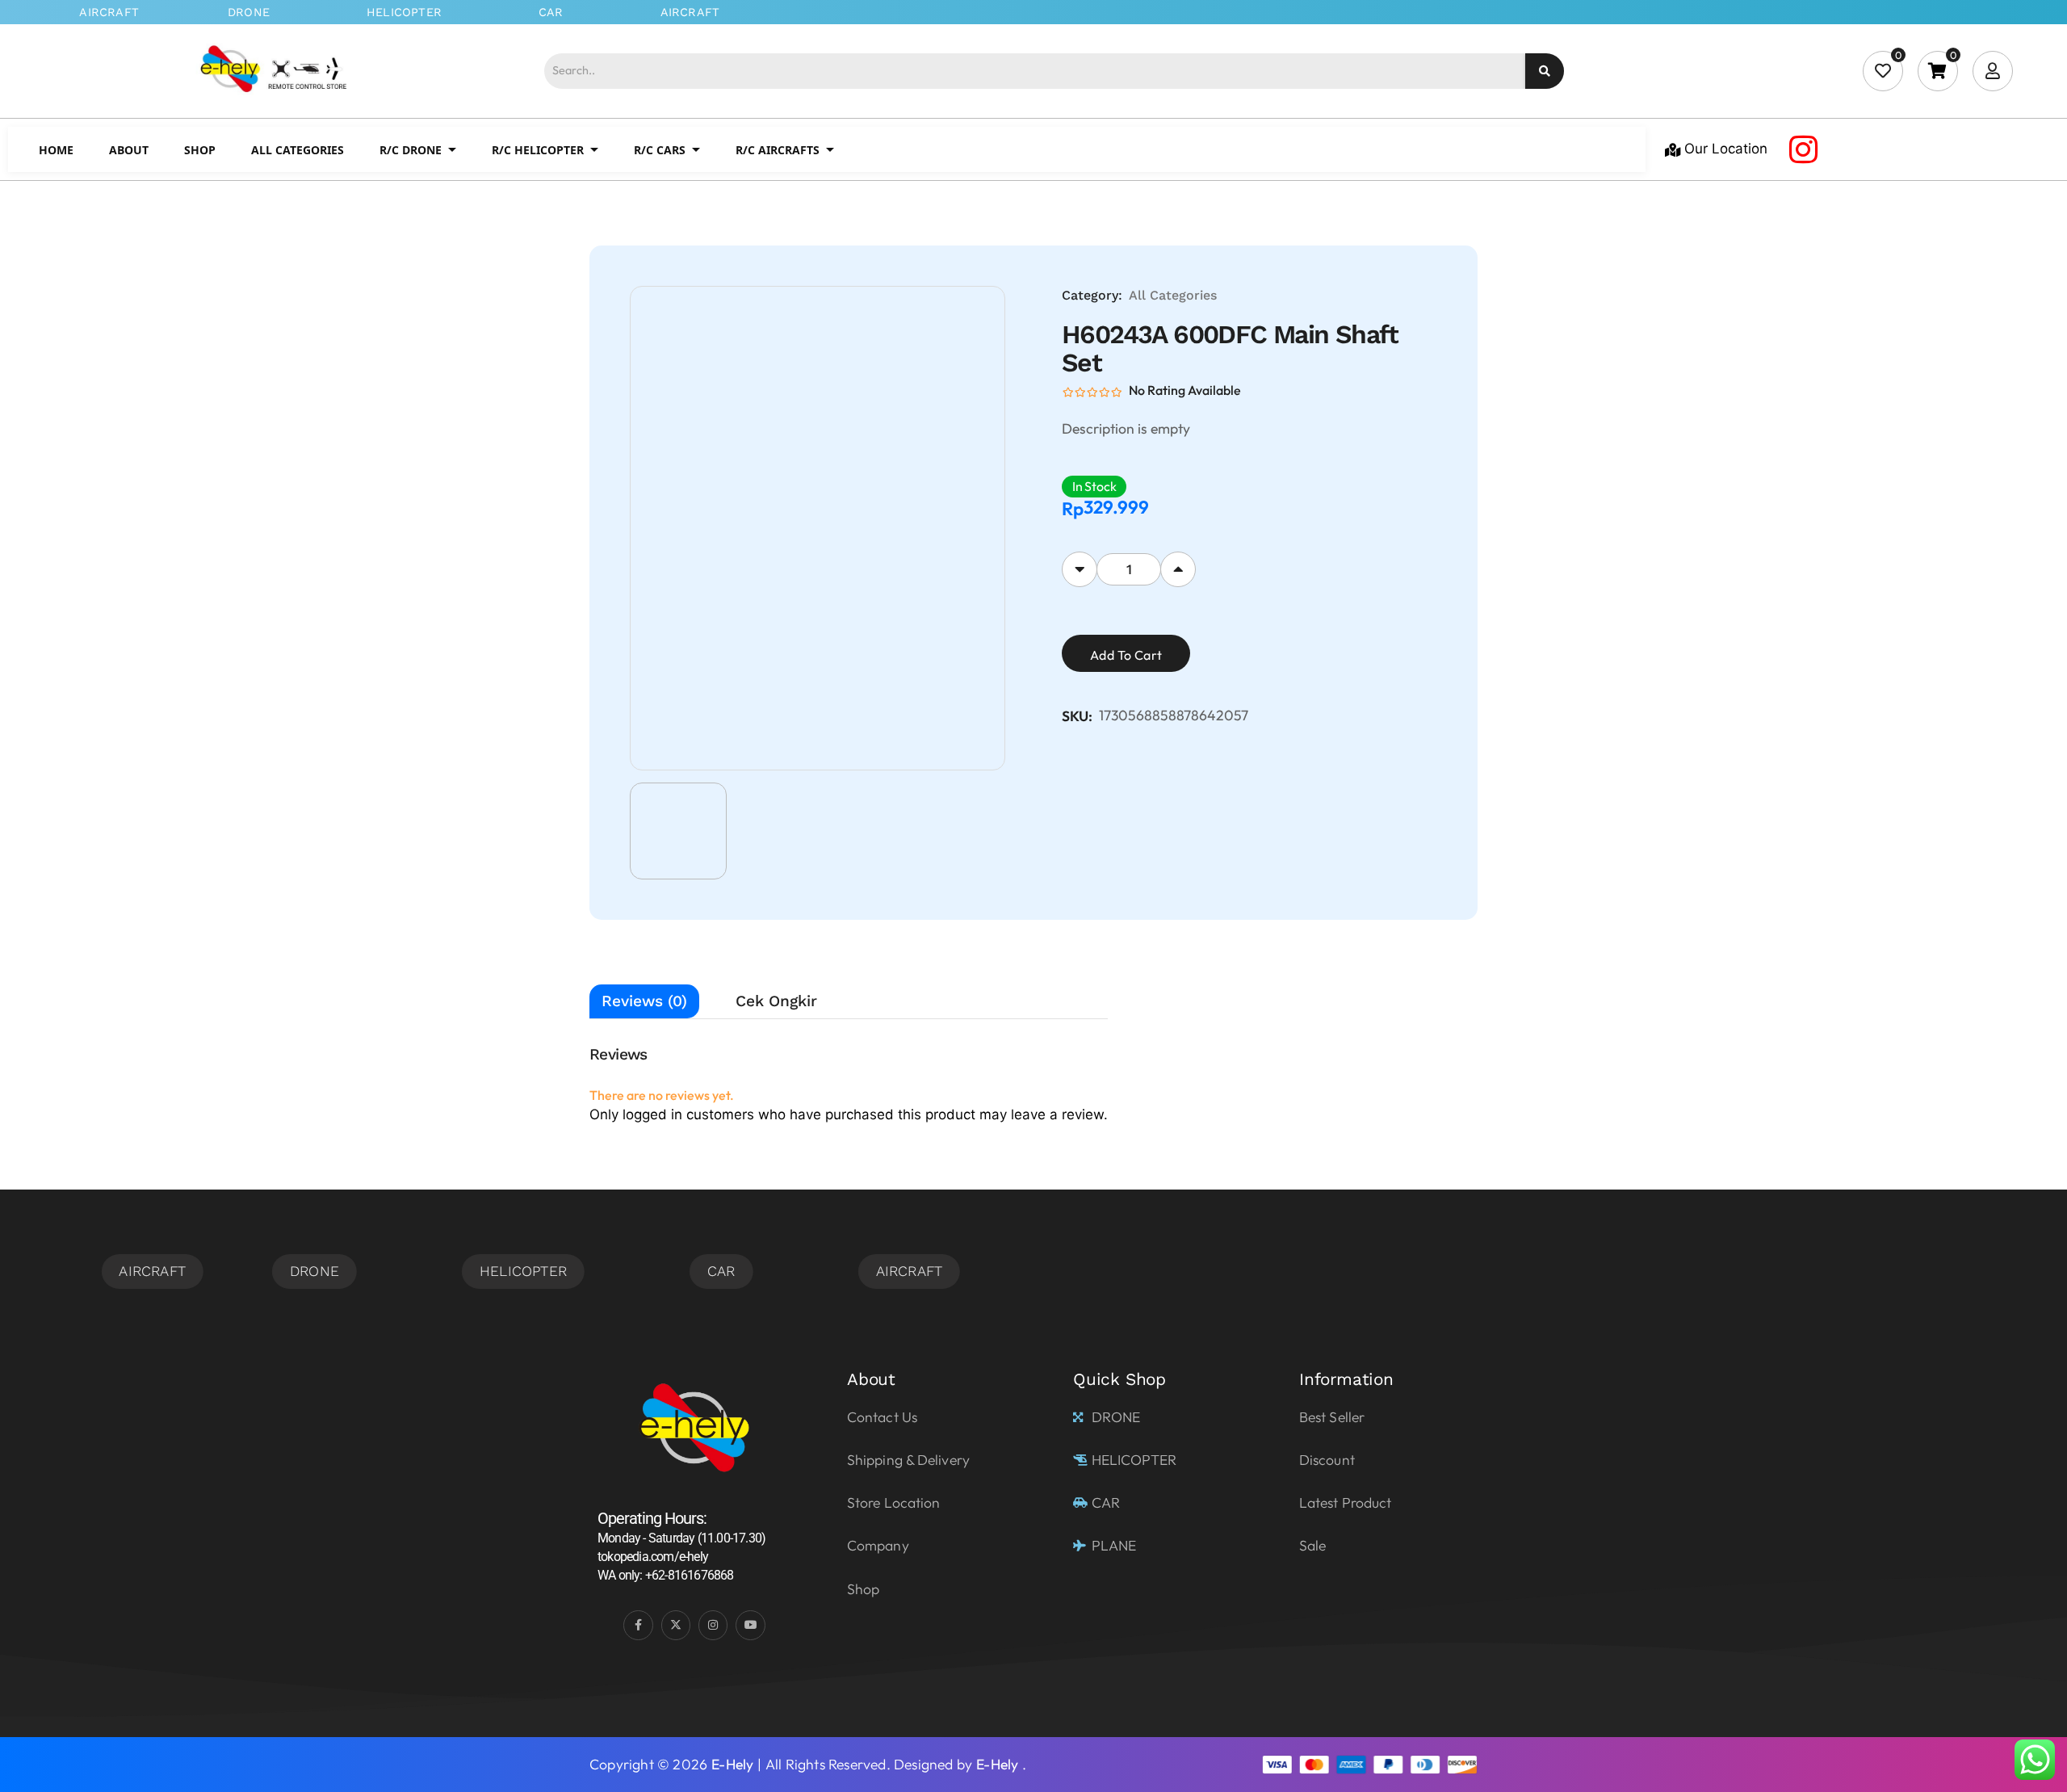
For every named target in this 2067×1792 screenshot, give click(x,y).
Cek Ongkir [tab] (776, 1001)
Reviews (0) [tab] (644, 1001)
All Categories (1173, 295)
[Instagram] (1803, 149)
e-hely (732, 1764)
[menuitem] (56, 150)
